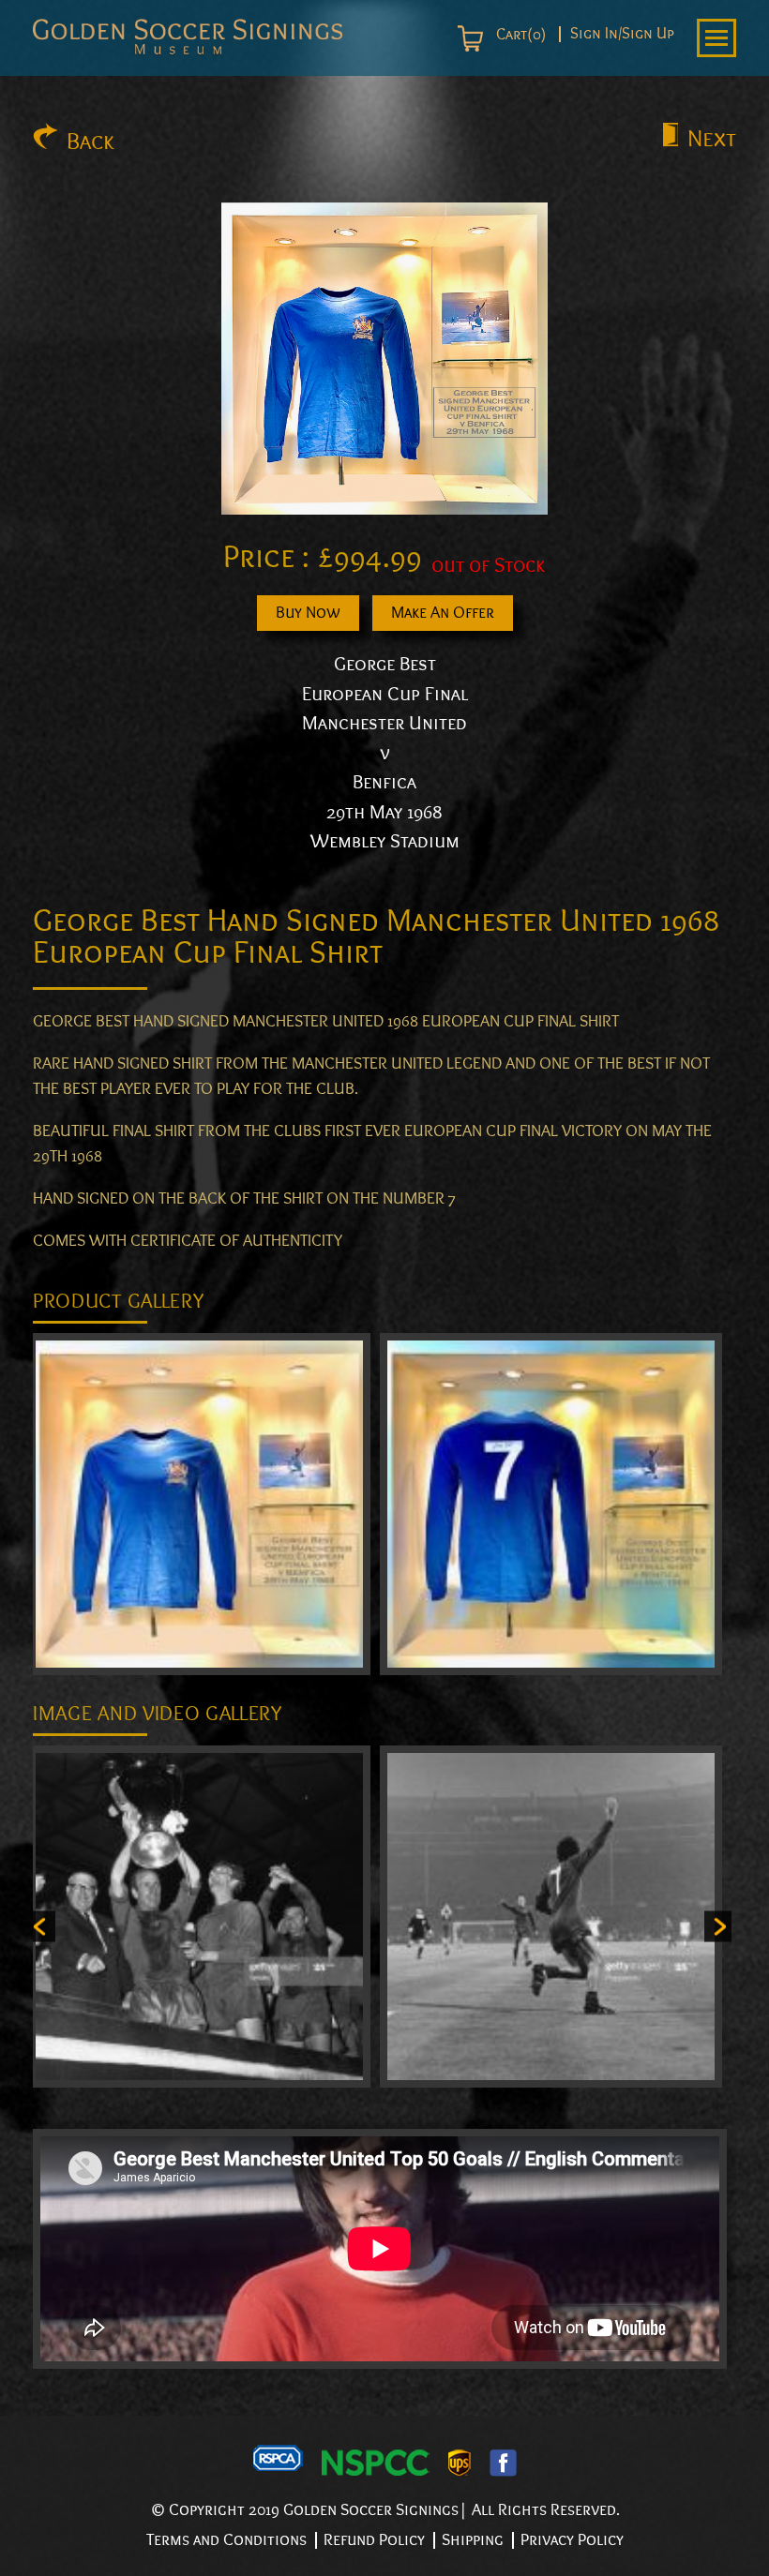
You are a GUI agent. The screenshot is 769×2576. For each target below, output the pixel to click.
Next (712, 139)
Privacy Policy (572, 2540)
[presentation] (42, 1926)
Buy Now (308, 613)
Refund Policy (374, 2540)
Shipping (473, 2540)
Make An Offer (443, 613)
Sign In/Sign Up (622, 34)
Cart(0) (519, 35)
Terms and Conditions (226, 2540)
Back (90, 142)
